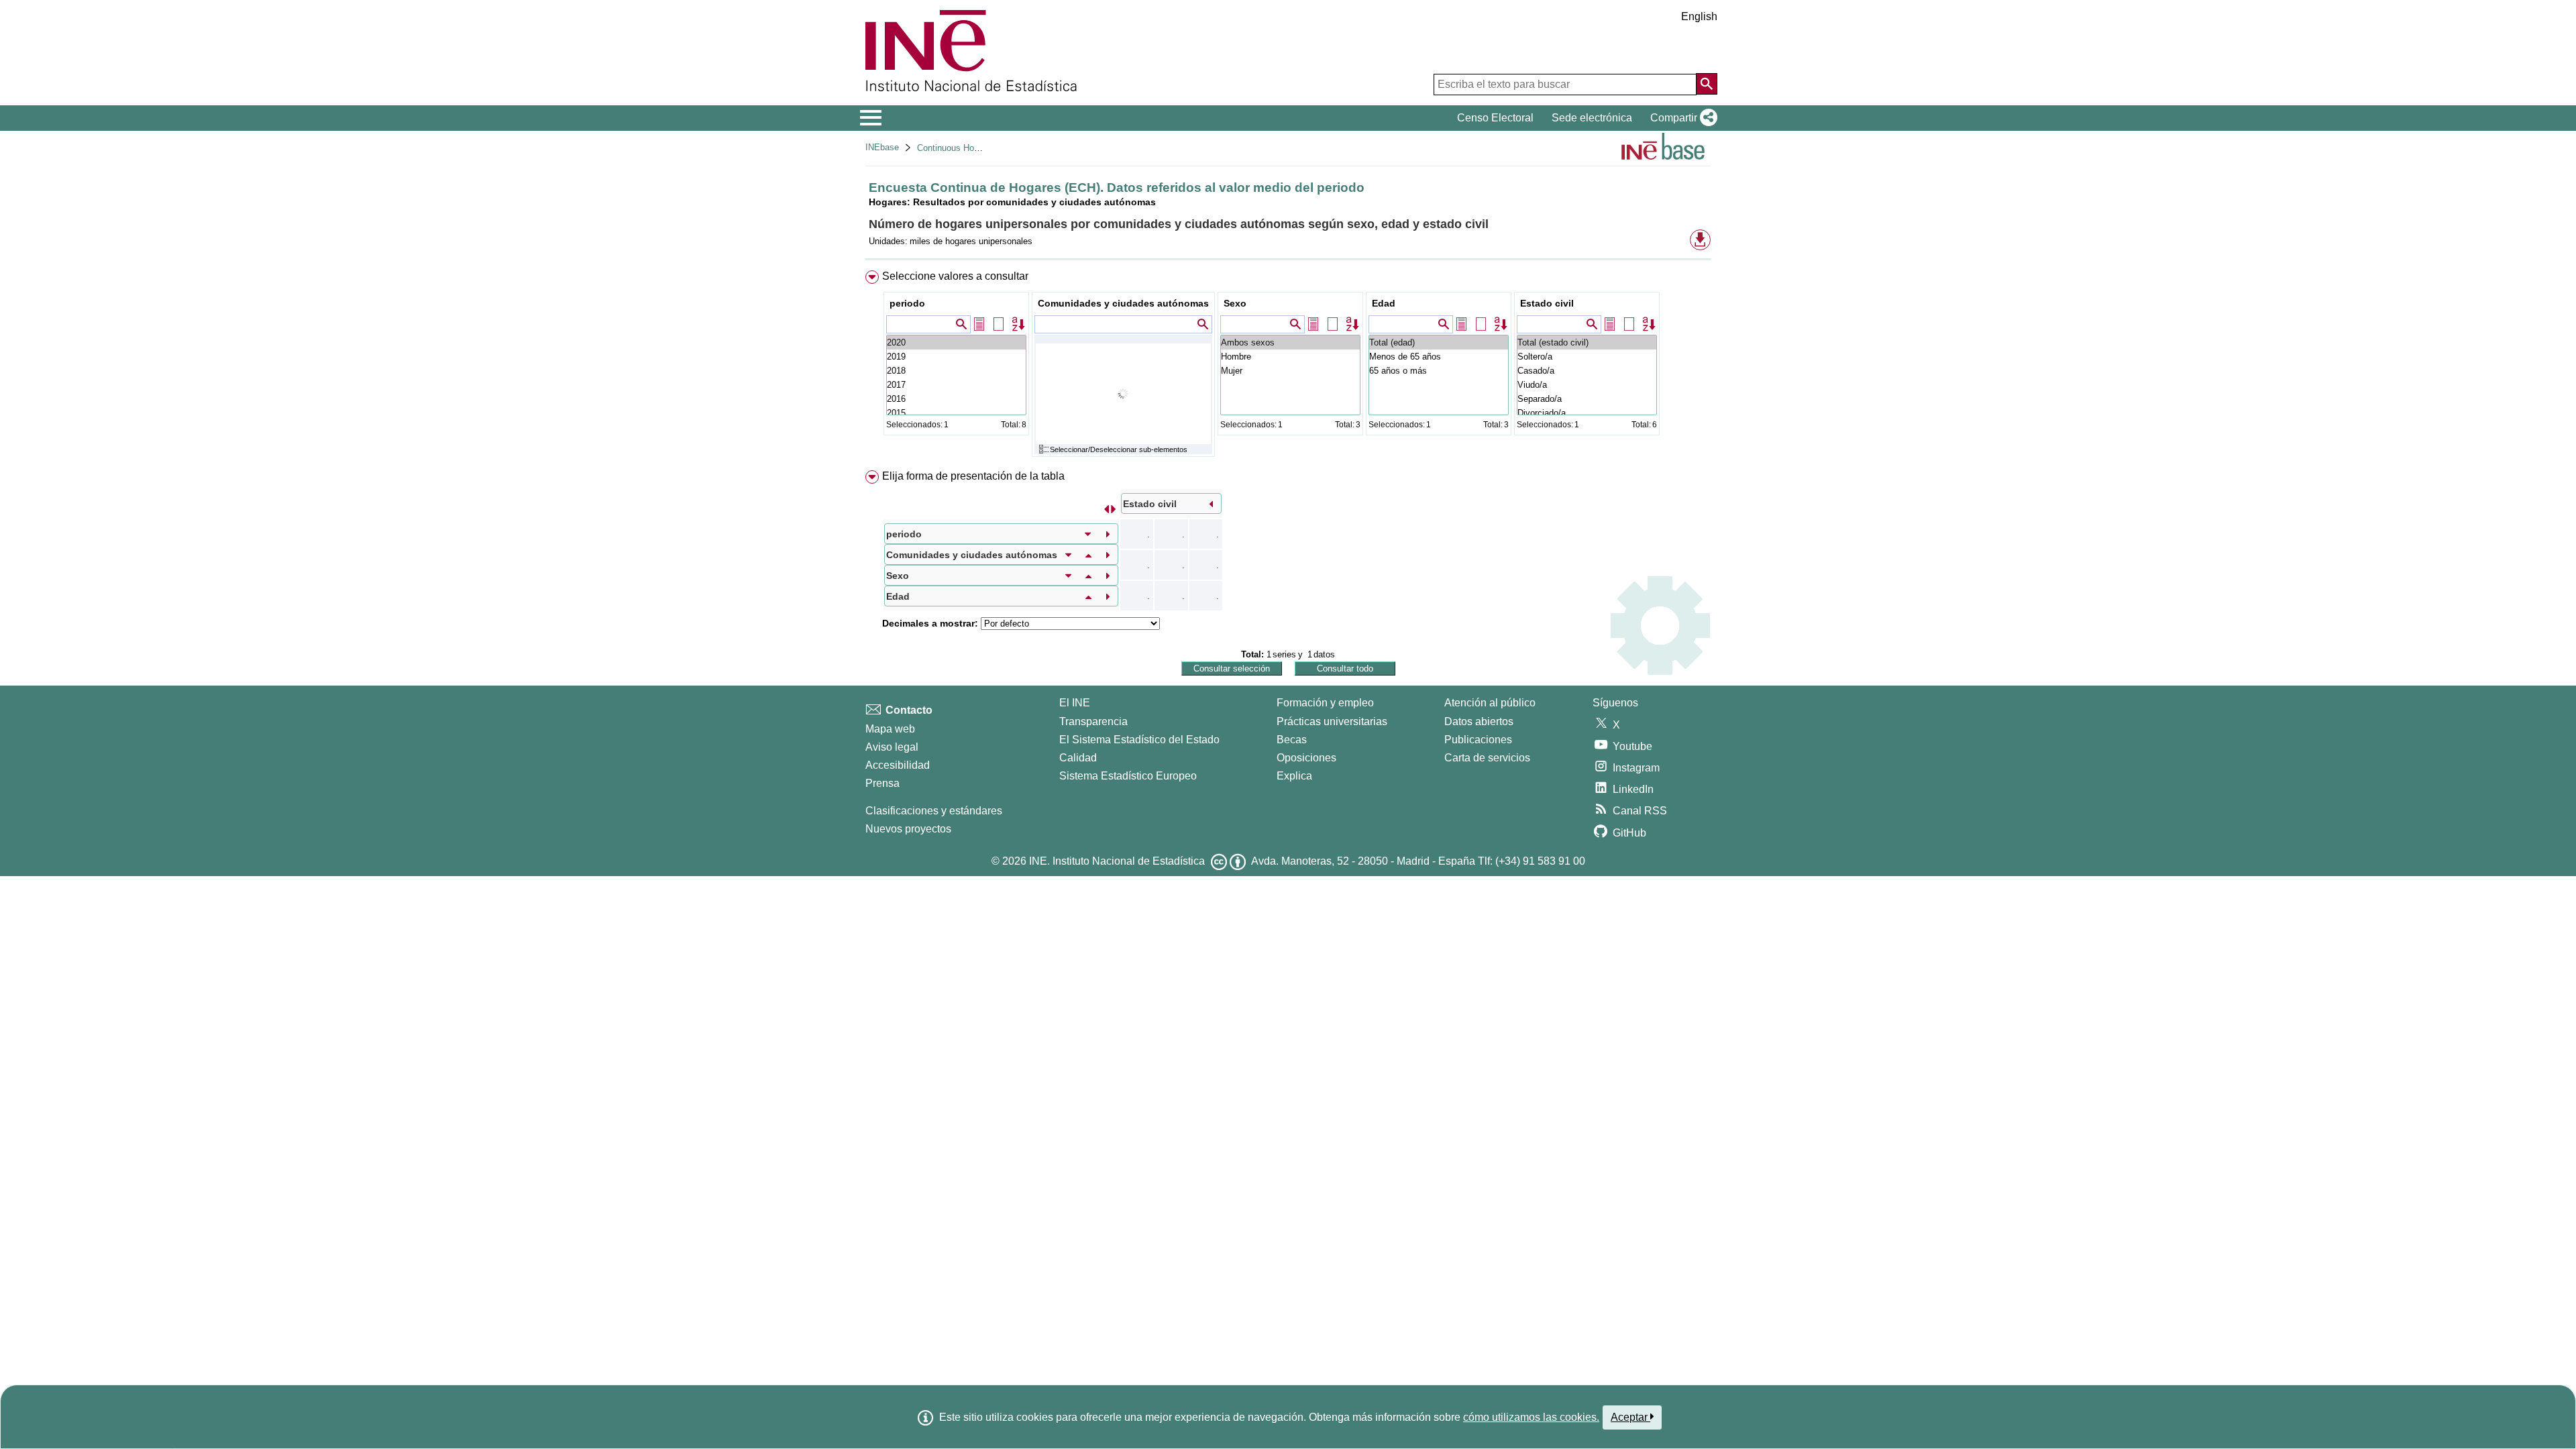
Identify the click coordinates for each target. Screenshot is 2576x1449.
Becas (1292, 740)
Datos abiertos (1479, 721)
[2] (956, 413)
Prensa (882, 783)
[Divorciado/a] (1587, 413)
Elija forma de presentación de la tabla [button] (973, 476)
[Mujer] (1290, 371)
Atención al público (1490, 703)
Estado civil (1547, 303)
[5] (956, 371)
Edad (1384, 303)
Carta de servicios (1487, 758)
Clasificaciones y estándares (934, 811)
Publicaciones (1478, 740)
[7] (956, 342)
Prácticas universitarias (1332, 721)
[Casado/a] (1587, 371)
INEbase (882, 147)
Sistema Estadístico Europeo (1128, 776)
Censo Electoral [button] (1495, 118)
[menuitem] (1288, 367)
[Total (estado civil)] (1587, 342)
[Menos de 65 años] (1439, 357)
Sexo (1235, 303)
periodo (907, 303)
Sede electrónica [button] (1592, 118)
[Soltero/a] (1587, 357)
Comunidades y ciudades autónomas (1123, 303)
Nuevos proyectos (908, 829)
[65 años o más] (1439, 371)
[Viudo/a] (1587, 385)
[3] (956, 399)
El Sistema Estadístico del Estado (1139, 740)
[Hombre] (1290, 357)
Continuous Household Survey (976, 148)
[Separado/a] (1587, 399)
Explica (1294, 776)
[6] (956, 357)
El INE (1075, 703)
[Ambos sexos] (1290, 342)
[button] (1681, 118)
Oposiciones (1306, 758)
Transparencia (1093, 721)
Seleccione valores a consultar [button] (955, 276)
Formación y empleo (1325, 703)
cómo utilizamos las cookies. (1531, 1417)
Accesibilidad (898, 765)
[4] (956, 385)
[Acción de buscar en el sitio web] (1707, 84)
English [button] (1699, 16)
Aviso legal (892, 747)
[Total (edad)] (1439, 342)
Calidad (1078, 758)
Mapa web (890, 729)
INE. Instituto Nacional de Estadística (1117, 861)
